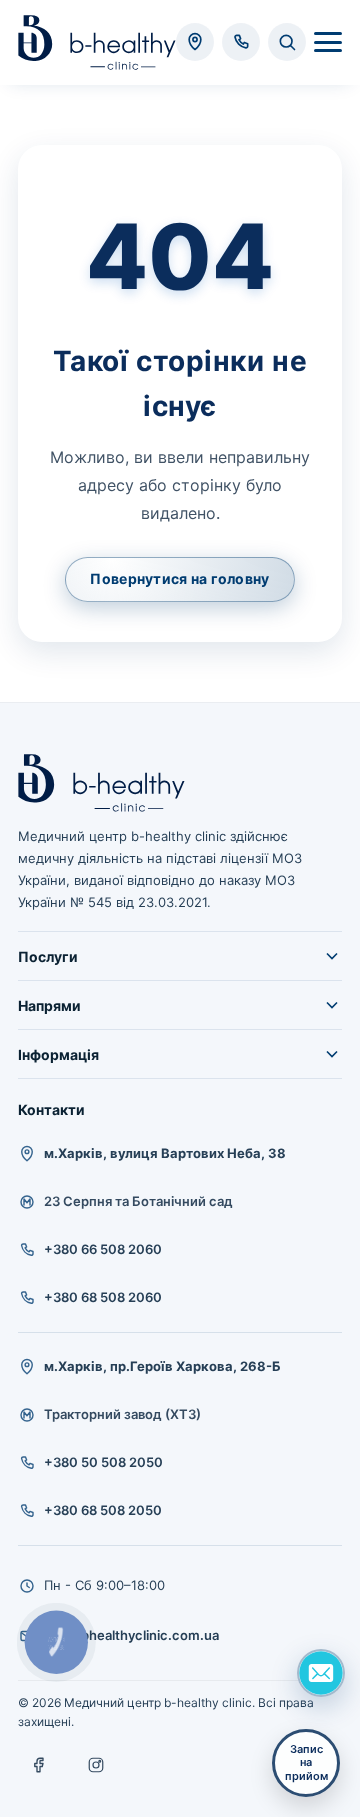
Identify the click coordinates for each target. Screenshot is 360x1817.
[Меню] (328, 42)
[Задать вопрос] (321, 1673)
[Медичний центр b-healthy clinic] (97, 42)
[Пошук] (287, 42)
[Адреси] (195, 42)
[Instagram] (96, 1765)
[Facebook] (40, 1765)
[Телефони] (241, 42)
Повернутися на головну (179, 578)
